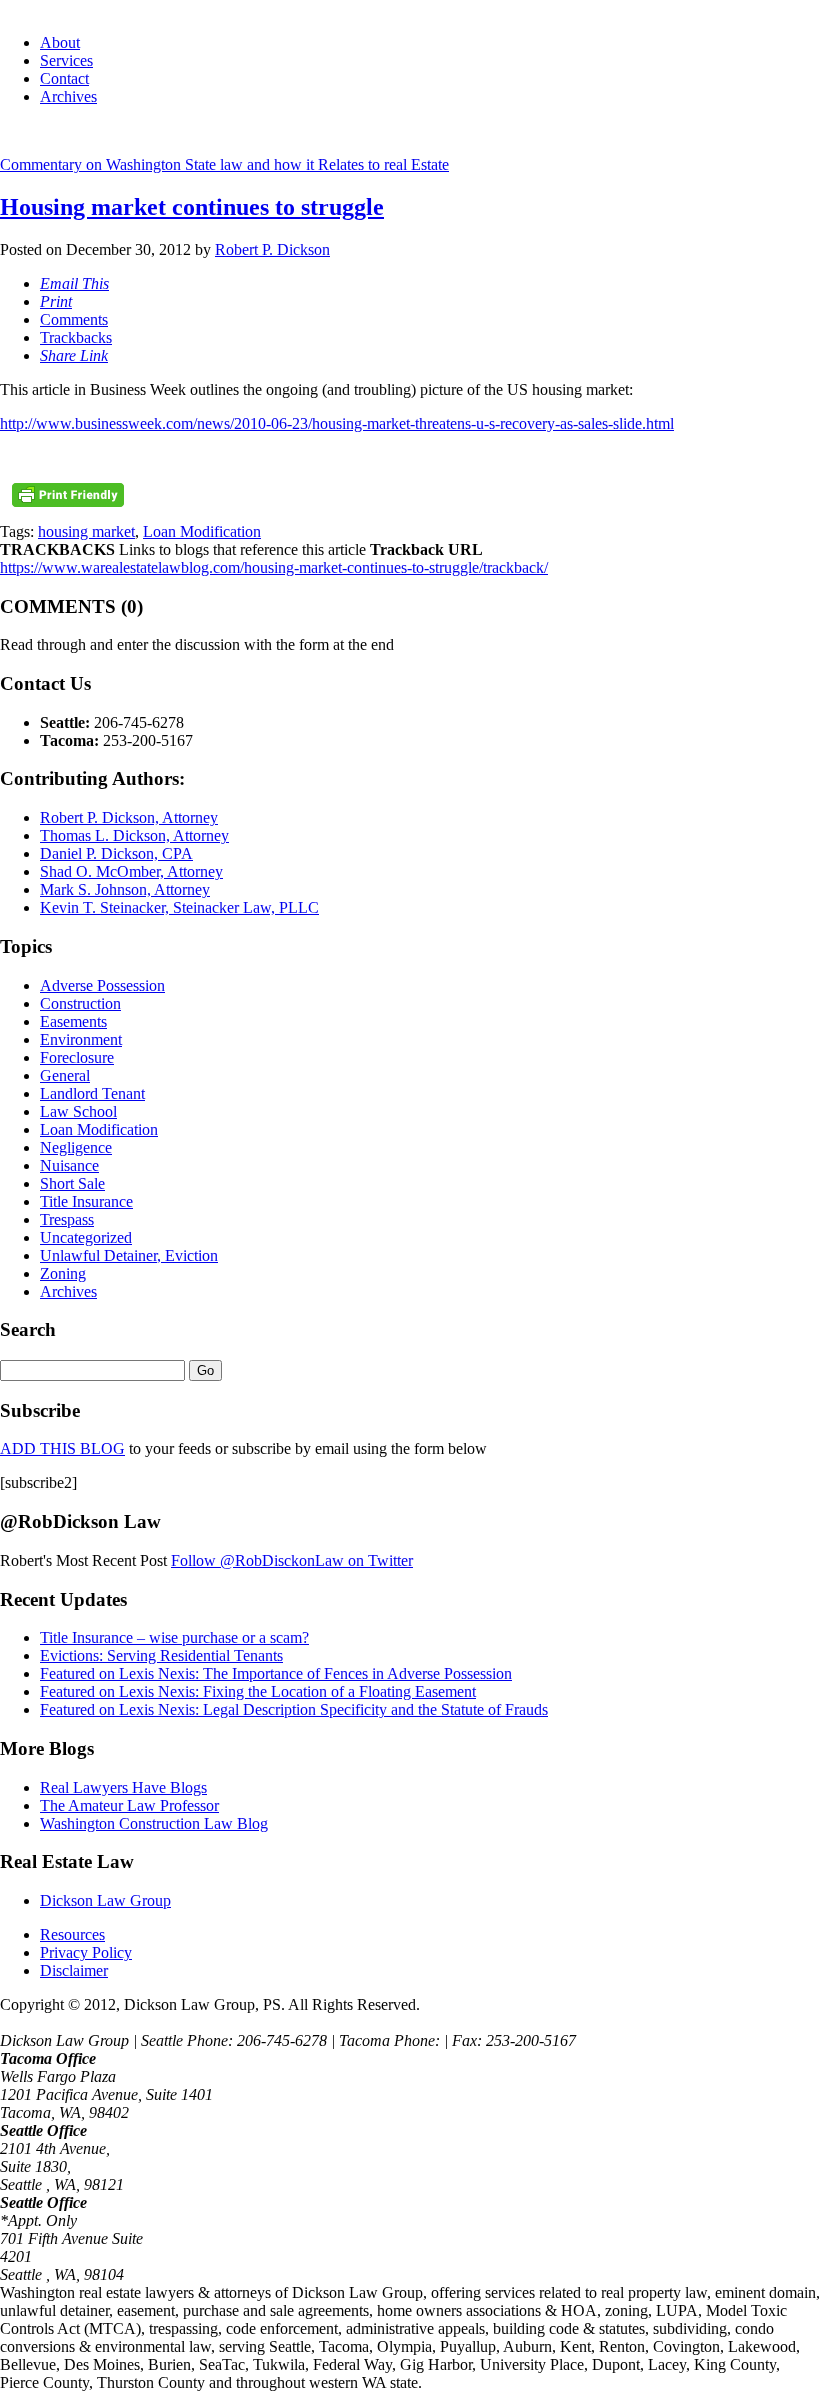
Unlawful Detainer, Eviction (129, 1255)
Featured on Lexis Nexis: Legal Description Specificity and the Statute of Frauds (294, 1709)
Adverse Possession (102, 985)
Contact (64, 78)
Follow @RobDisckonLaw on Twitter (292, 1560)
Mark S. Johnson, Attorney (125, 889)
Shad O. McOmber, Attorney (131, 871)
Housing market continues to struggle (192, 207)
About (60, 42)
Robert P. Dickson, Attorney (129, 817)
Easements (73, 1021)
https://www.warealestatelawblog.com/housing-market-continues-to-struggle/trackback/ (274, 567)
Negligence (76, 1147)
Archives (68, 96)
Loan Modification (202, 531)
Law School (78, 1111)
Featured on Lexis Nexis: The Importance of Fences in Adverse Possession (276, 1673)
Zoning (63, 1273)
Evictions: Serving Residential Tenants (161, 1655)
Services (66, 60)
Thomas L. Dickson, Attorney (134, 835)
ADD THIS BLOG (62, 1448)
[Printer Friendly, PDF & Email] (68, 502)
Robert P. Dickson (272, 249)
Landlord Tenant (92, 1093)
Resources (72, 1934)
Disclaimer (74, 1970)
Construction (80, 1003)
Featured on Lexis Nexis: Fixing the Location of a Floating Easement (258, 1691)
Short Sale (72, 1183)
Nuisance (69, 1165)
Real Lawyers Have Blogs (123, 1787)
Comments (74, 319)
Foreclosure (77, 1057)
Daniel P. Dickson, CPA (116, 853)
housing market (86, 531)
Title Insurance (86, 1201)
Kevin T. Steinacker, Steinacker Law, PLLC (179, 907)
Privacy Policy (86, 1952)
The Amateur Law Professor (129, 1805)
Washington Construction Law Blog (154, 1823)
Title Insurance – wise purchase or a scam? (174, 1637)
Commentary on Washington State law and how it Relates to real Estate (224, 164)
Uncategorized (86, 1237)
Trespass (67, 1219)
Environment (81, 1039)
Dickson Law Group (105, 1900)
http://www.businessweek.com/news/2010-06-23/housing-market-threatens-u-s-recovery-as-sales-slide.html (337, 423)
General (65, 1075)
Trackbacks (76, 337)
